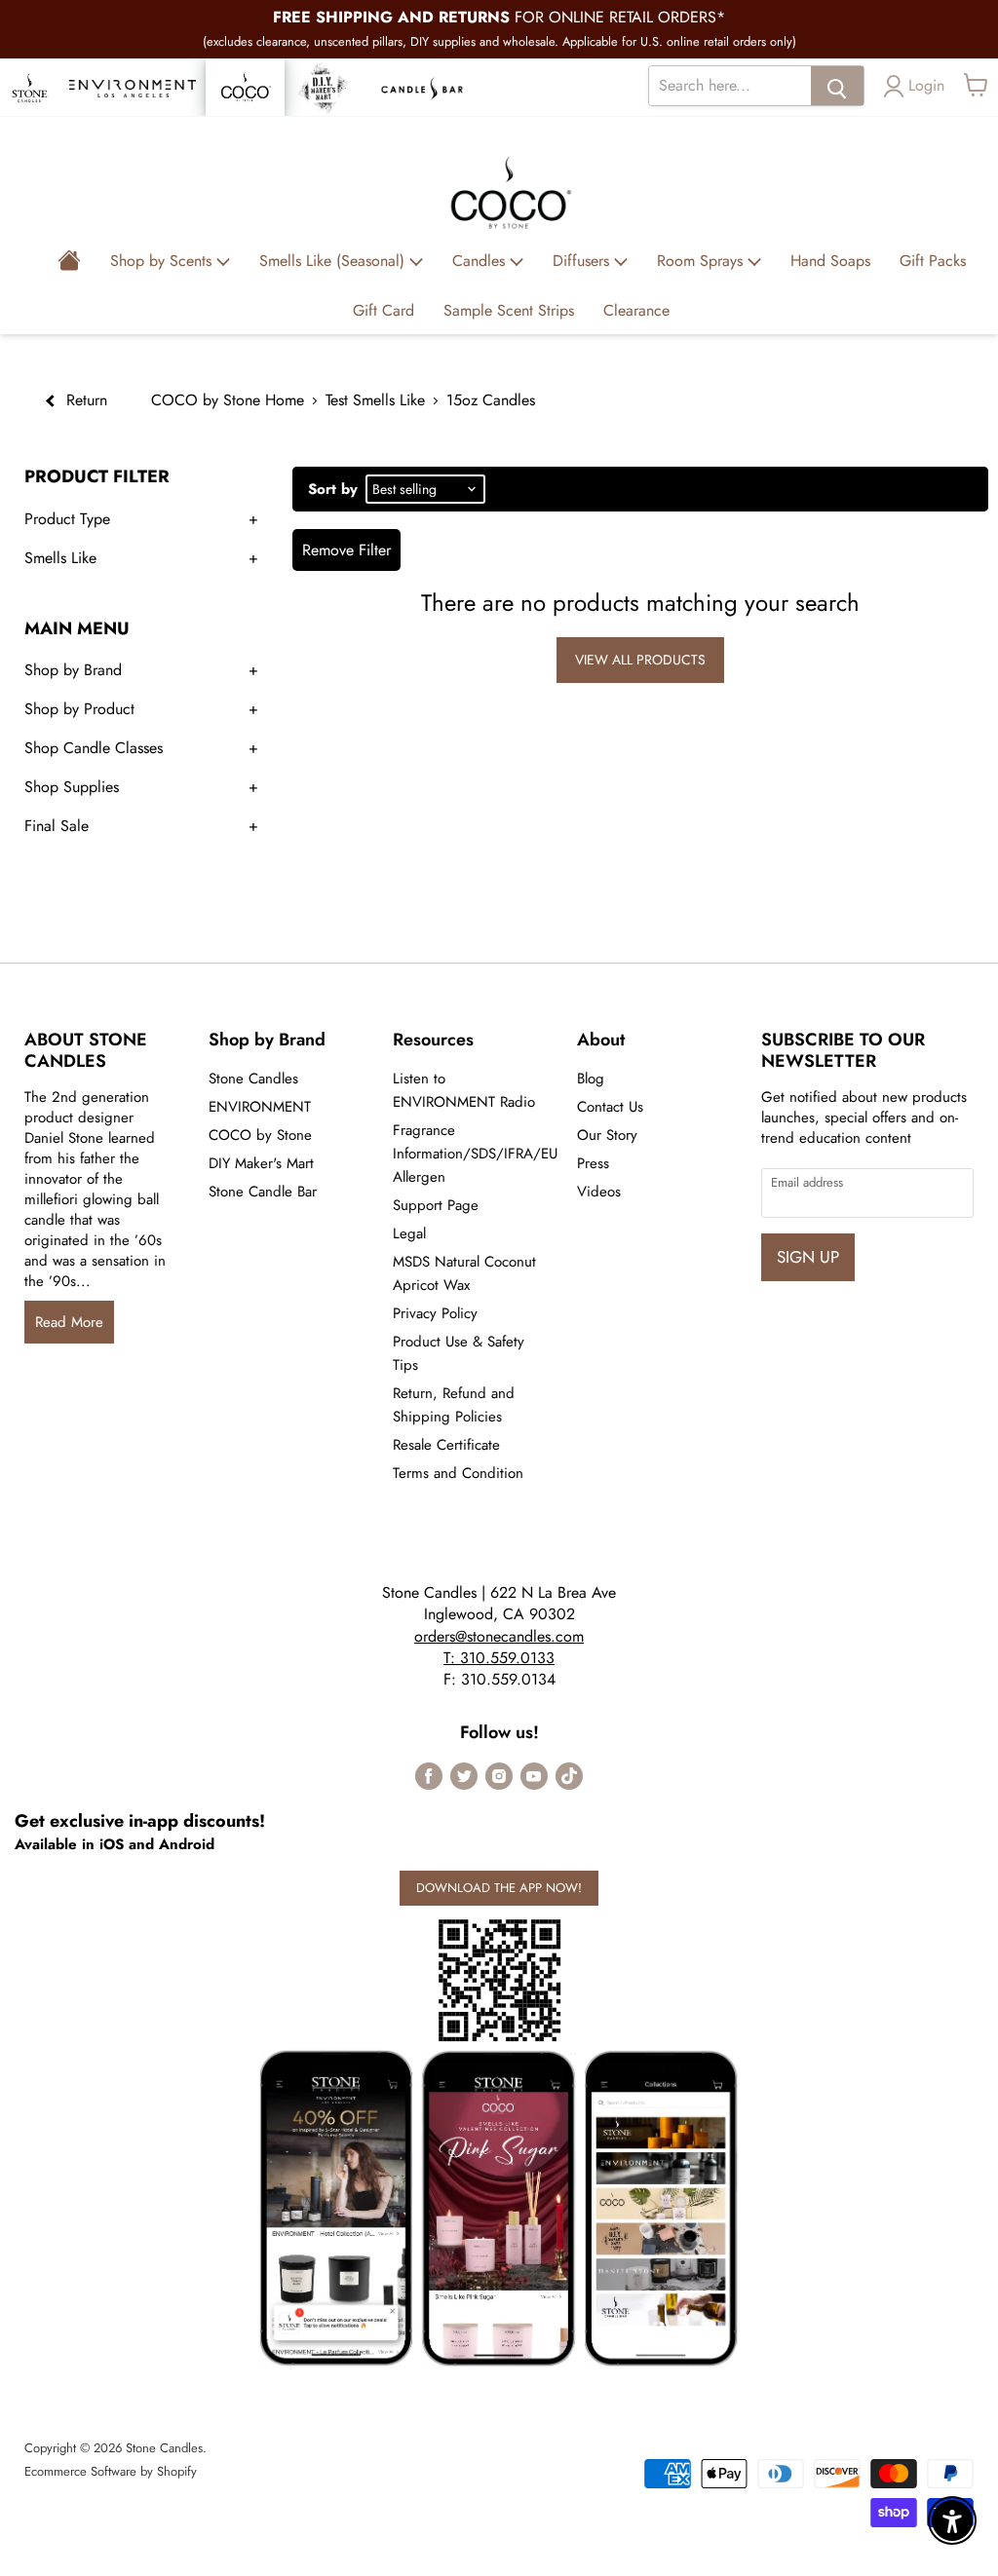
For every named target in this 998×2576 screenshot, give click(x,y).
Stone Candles (253, 1079)
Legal (409, 1233)
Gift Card (384, 310)
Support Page (436, 1205)
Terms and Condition (458, 1473)
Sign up (808, 1257)
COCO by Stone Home (228, 400)
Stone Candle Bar (263, 1192)
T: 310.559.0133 (499, 1658)
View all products (640, 660)
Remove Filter (346, 550)
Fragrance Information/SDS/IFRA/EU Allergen (475, 1154)
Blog (591, 1079)
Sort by (333, 489)
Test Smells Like (375, 400)
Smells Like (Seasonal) (334, 261)
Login (926, 85)
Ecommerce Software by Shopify (111, 2471)
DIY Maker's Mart (261, 1163)
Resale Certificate (446, 1445)
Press (593, 1163)
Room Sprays (702, 261)
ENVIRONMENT (260, 1107)
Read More (69, 1322)
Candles (481, 261)
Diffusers (583, 261)
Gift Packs (933, 261)
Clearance (636, 310)
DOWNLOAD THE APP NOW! (499, 1888)
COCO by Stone (260, 1135)
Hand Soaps (830, 261)
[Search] (837, 86)
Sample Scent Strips (509, 310)
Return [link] (84, 400)
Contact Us (610, 1107)
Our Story (607, 1135)
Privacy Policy (435, 1313)
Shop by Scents (163, 261)
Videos (599, 1192)
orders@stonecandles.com (499, 1636)
